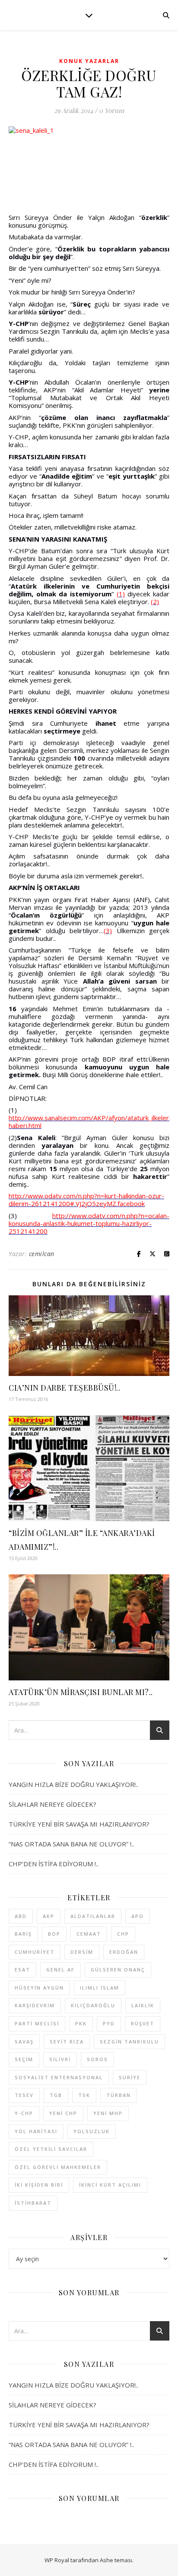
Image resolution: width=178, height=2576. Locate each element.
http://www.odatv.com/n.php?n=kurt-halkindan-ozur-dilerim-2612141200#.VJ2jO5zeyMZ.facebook (86, 1200)
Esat (22, 1970)
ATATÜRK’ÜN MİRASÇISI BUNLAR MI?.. (81, 1692)
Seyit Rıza (67, 2042)
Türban (119, 2095)
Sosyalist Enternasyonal (59, 2077)
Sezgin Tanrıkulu (129, 2042)
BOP (54, 1934)
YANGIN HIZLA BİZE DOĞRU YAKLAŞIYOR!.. (73, 1784)
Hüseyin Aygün (39, 1988)
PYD (109, 2023)
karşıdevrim (35, 2005)
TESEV (24, 2095)
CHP (123, 1934)
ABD (21, 1916)
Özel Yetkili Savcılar (51, 2149)
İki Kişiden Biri (39, 2185)
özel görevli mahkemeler (58, 2167)
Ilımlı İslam (100, 1988)
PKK (81, 2023)
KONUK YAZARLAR (89, 61)
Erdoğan (124, 1952)
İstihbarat (33, 2203)
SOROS (97, 2059)
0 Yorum (111, 110)
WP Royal (57, 2560)
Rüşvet (143, 2023)
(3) (108, 931)
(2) (155, 602)
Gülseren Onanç (118, 1970)
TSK (84, 2095)
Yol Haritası (36, 2131)
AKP (49, 1916)
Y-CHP (24, 2113)
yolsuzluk (92, 2131)
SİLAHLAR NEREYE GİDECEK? (52, 1804)
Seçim (24, 2059)
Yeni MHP (108, 2113)
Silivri (60, 2059)
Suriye (130, 2077)
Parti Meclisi (37, 2023)
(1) (121, 594)
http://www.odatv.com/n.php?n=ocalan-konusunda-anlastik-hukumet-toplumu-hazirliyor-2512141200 (89, 1223)
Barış (23, 1934)
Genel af (60, 1970)
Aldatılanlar (93, 1916)
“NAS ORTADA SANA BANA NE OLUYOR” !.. (71, 1844)
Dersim (82, 1952)
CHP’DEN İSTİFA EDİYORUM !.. (54, 1864)
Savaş (24, 2042)
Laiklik (143, 2005)
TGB (56, 2095)
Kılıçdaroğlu (93, 2005)
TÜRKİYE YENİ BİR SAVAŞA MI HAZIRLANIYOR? (79, 1824)
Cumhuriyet (35, 1952)
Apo (138, 1916)
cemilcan (42, 1254)
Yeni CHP (63, 2113)
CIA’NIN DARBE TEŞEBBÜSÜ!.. (64, 1388)
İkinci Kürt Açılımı (110, 2185)
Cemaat (89, 1934)
